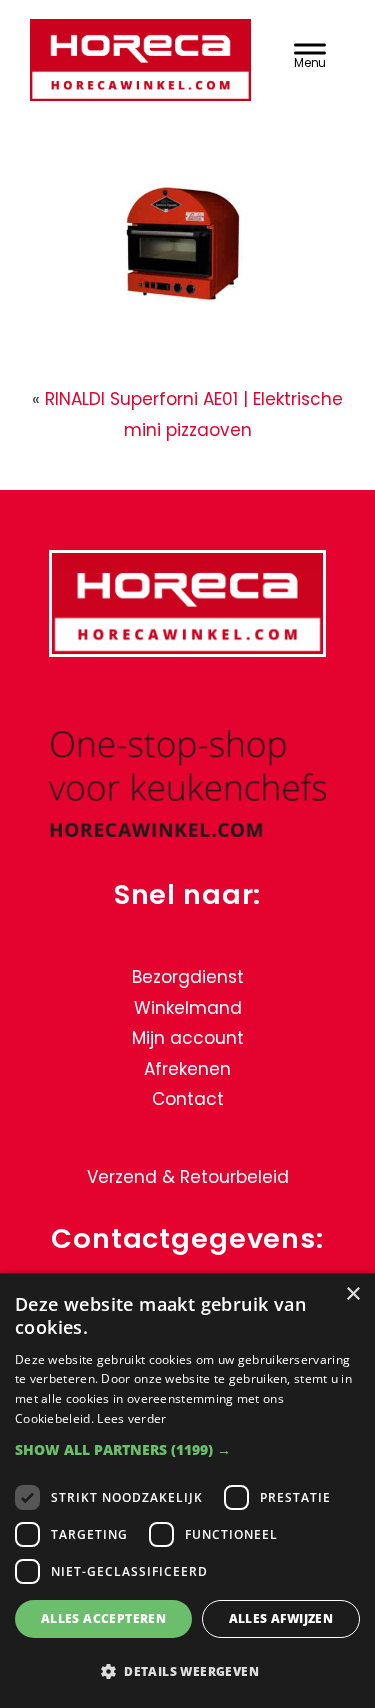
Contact (188, 1099)
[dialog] (187, 1490)
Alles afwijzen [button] (281, 1618)
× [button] (352, 1294)
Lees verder (131, 1418)
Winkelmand (188, 1008)
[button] (187, 1449)
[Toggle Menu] (310, 53)
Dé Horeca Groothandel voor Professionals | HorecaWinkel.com (140, 62)
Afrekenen (187, 1069)
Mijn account (188, 1038)
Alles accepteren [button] (103, 1618)
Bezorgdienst (188, 977)
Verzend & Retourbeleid (188, 1177)
